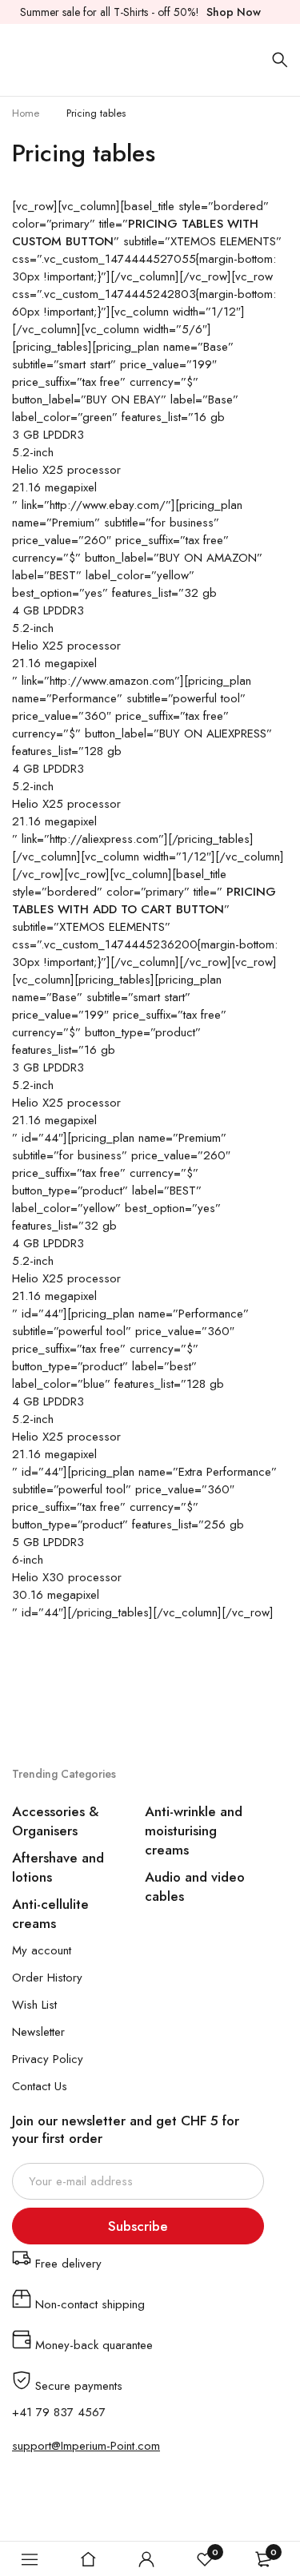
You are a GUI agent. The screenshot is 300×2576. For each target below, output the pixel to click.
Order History (47, 1978)
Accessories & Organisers (56, 1821)
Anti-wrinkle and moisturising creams (194, 1831)
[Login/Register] (146, 2559)
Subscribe (138, 2226)
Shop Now (234, 12)
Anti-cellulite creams (50, 1914)
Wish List (34, 2005)
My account (42, 1950)
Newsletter (38, 2032)
